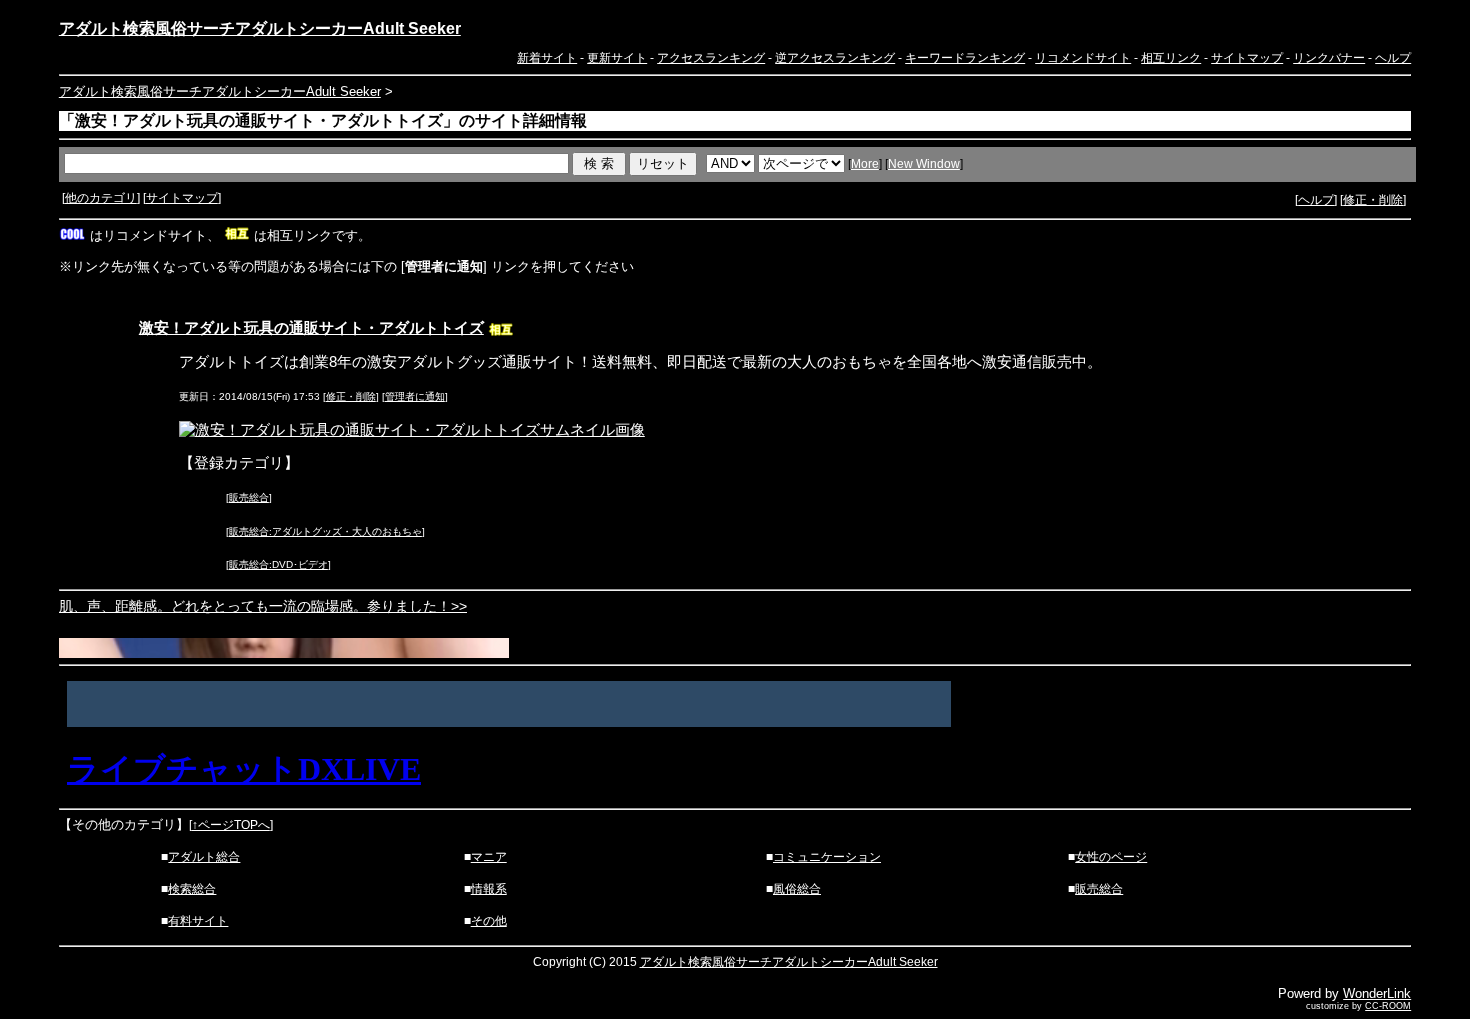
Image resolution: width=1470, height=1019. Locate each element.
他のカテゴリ (101, 198)
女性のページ (1111, 857)
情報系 (489, 889)
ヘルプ (1393, 58)
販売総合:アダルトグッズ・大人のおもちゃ (325, 531)
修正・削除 (1373, 200)
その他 (489, 921)
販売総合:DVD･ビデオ (278, 564)
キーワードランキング (965, 58)
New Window (924, 164)
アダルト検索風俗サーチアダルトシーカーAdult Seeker (260, 28)
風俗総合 (797, 889)
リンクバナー (1329, 58)
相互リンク (1171, 58)
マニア (489, 857)
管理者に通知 (415, 396)
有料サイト (198, 921)
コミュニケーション (827, 857)
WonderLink (1377, 993)
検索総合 (192, 889)
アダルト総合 (204, 857)
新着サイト (547, 58)
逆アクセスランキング (835, 58)
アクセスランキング (711, 58)
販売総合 (249, 497)
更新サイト (617, 58)
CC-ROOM (1388, 1006)
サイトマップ (1247, 58)
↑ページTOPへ (231, 825)
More (865, 164)
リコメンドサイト (1083, 58)
